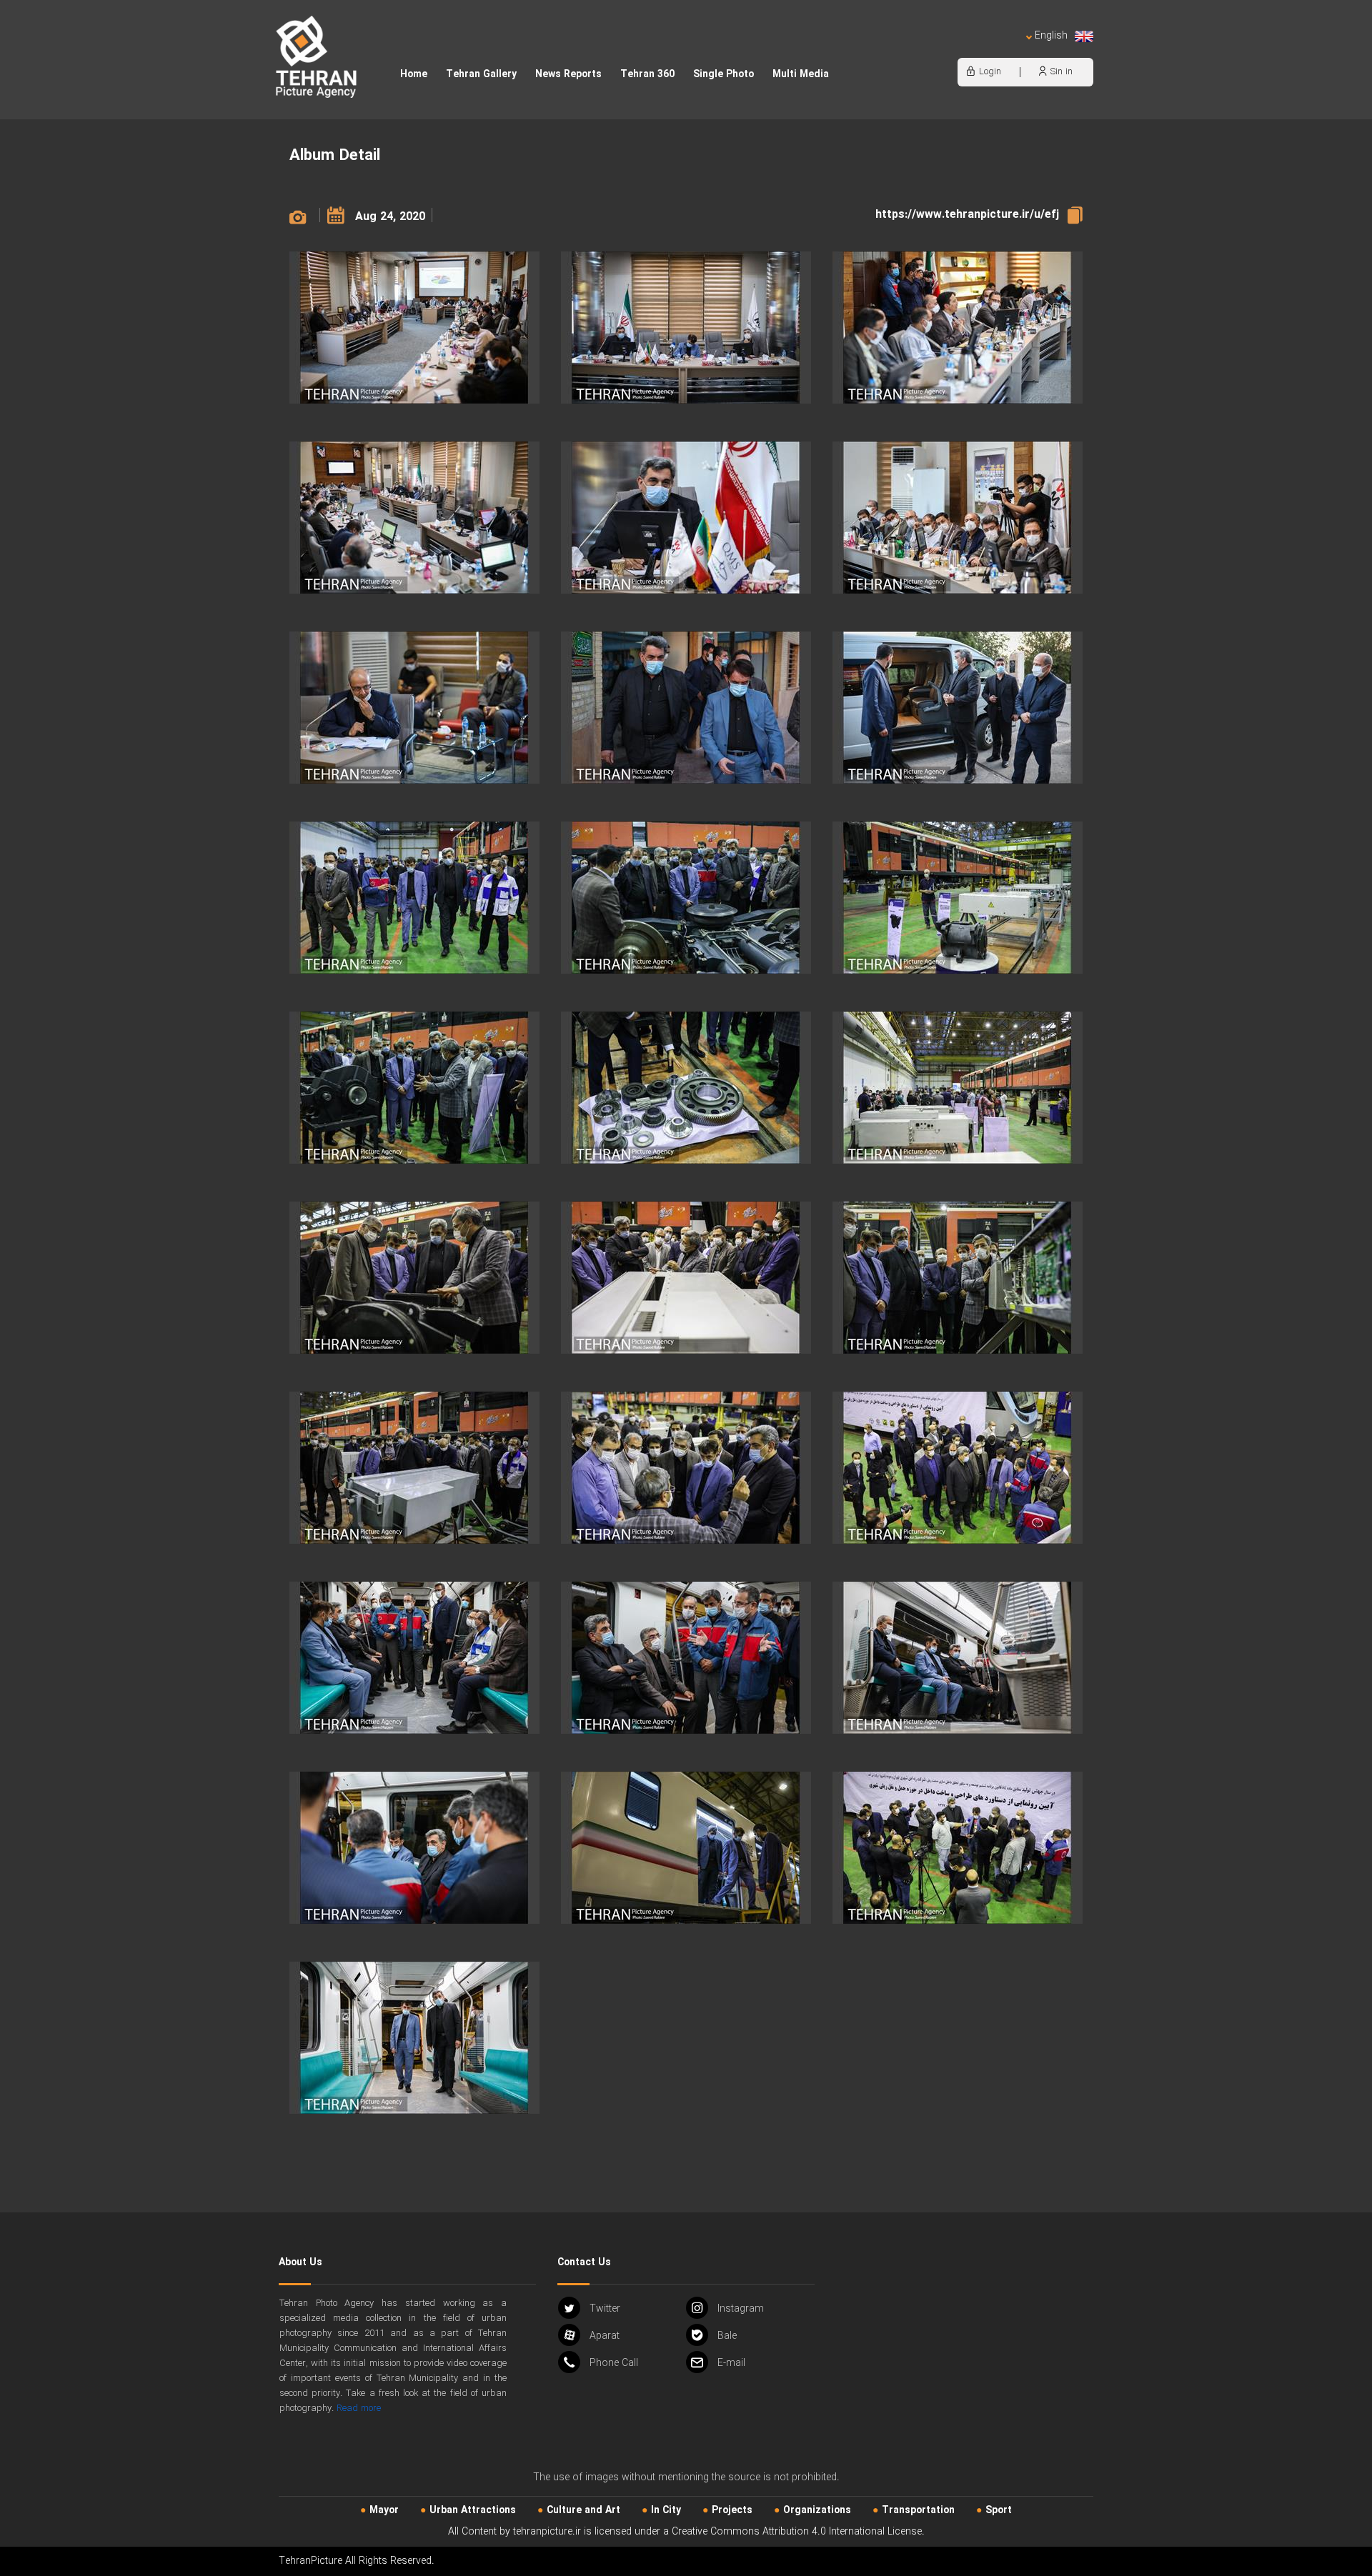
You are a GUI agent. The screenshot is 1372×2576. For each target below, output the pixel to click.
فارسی (1004, 50)
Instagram (741, 2309)
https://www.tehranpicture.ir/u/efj (967, 215)
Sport (999, 2510)
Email (731, 2363)
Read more (359, 2408)
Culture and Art (583, 2510)
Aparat (605, 2336)
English (1051, 36)
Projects (732, 2510)
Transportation (918, 2510)
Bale (727, 2336)
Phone (614, 2363)
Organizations (817, 2510)
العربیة (969, 50)
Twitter (605, 2309)
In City (666, 2510)
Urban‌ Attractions (473, 2510)
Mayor (384, 2510)
